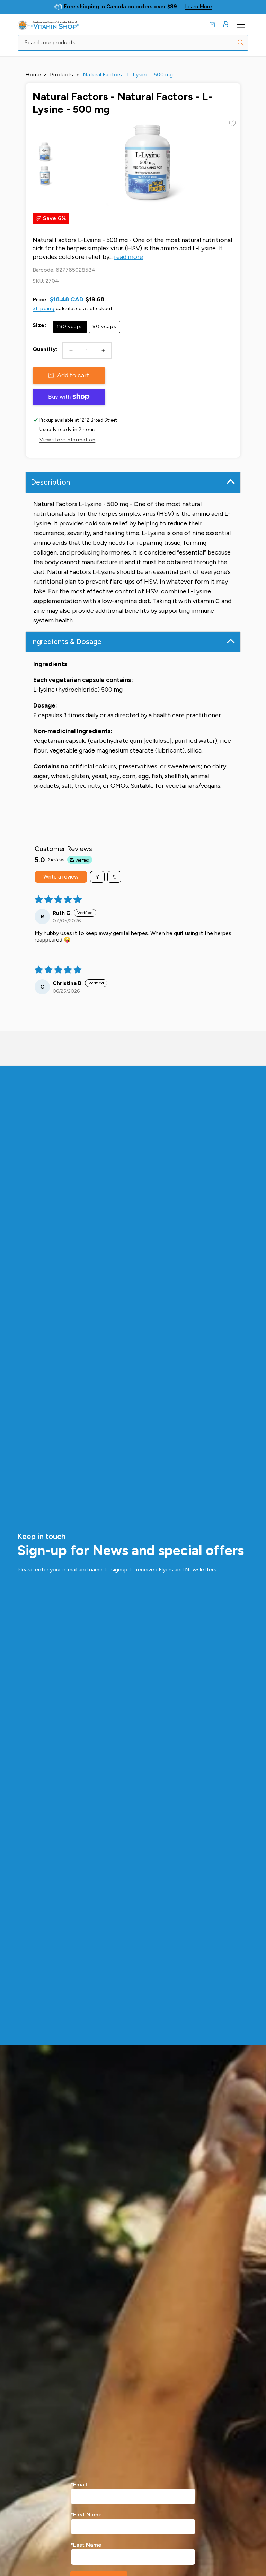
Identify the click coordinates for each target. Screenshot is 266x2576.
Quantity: (45, 349)
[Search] (241, 43)
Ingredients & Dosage (66, 642)
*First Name (86, 2515)
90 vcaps (104, 327)
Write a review (61, 877)
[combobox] (133, 43)
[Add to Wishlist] (232, 124)
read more (128, 257)
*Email (79, 2484)
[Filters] (97, 877)
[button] (212, 25)
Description (50, 482)
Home (33, 75)
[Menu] (241, 24)
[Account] (226, 24)
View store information (67, 440)
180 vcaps (70, 327)
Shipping (44, 309)
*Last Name (86, 2545)
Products (61, 75)
